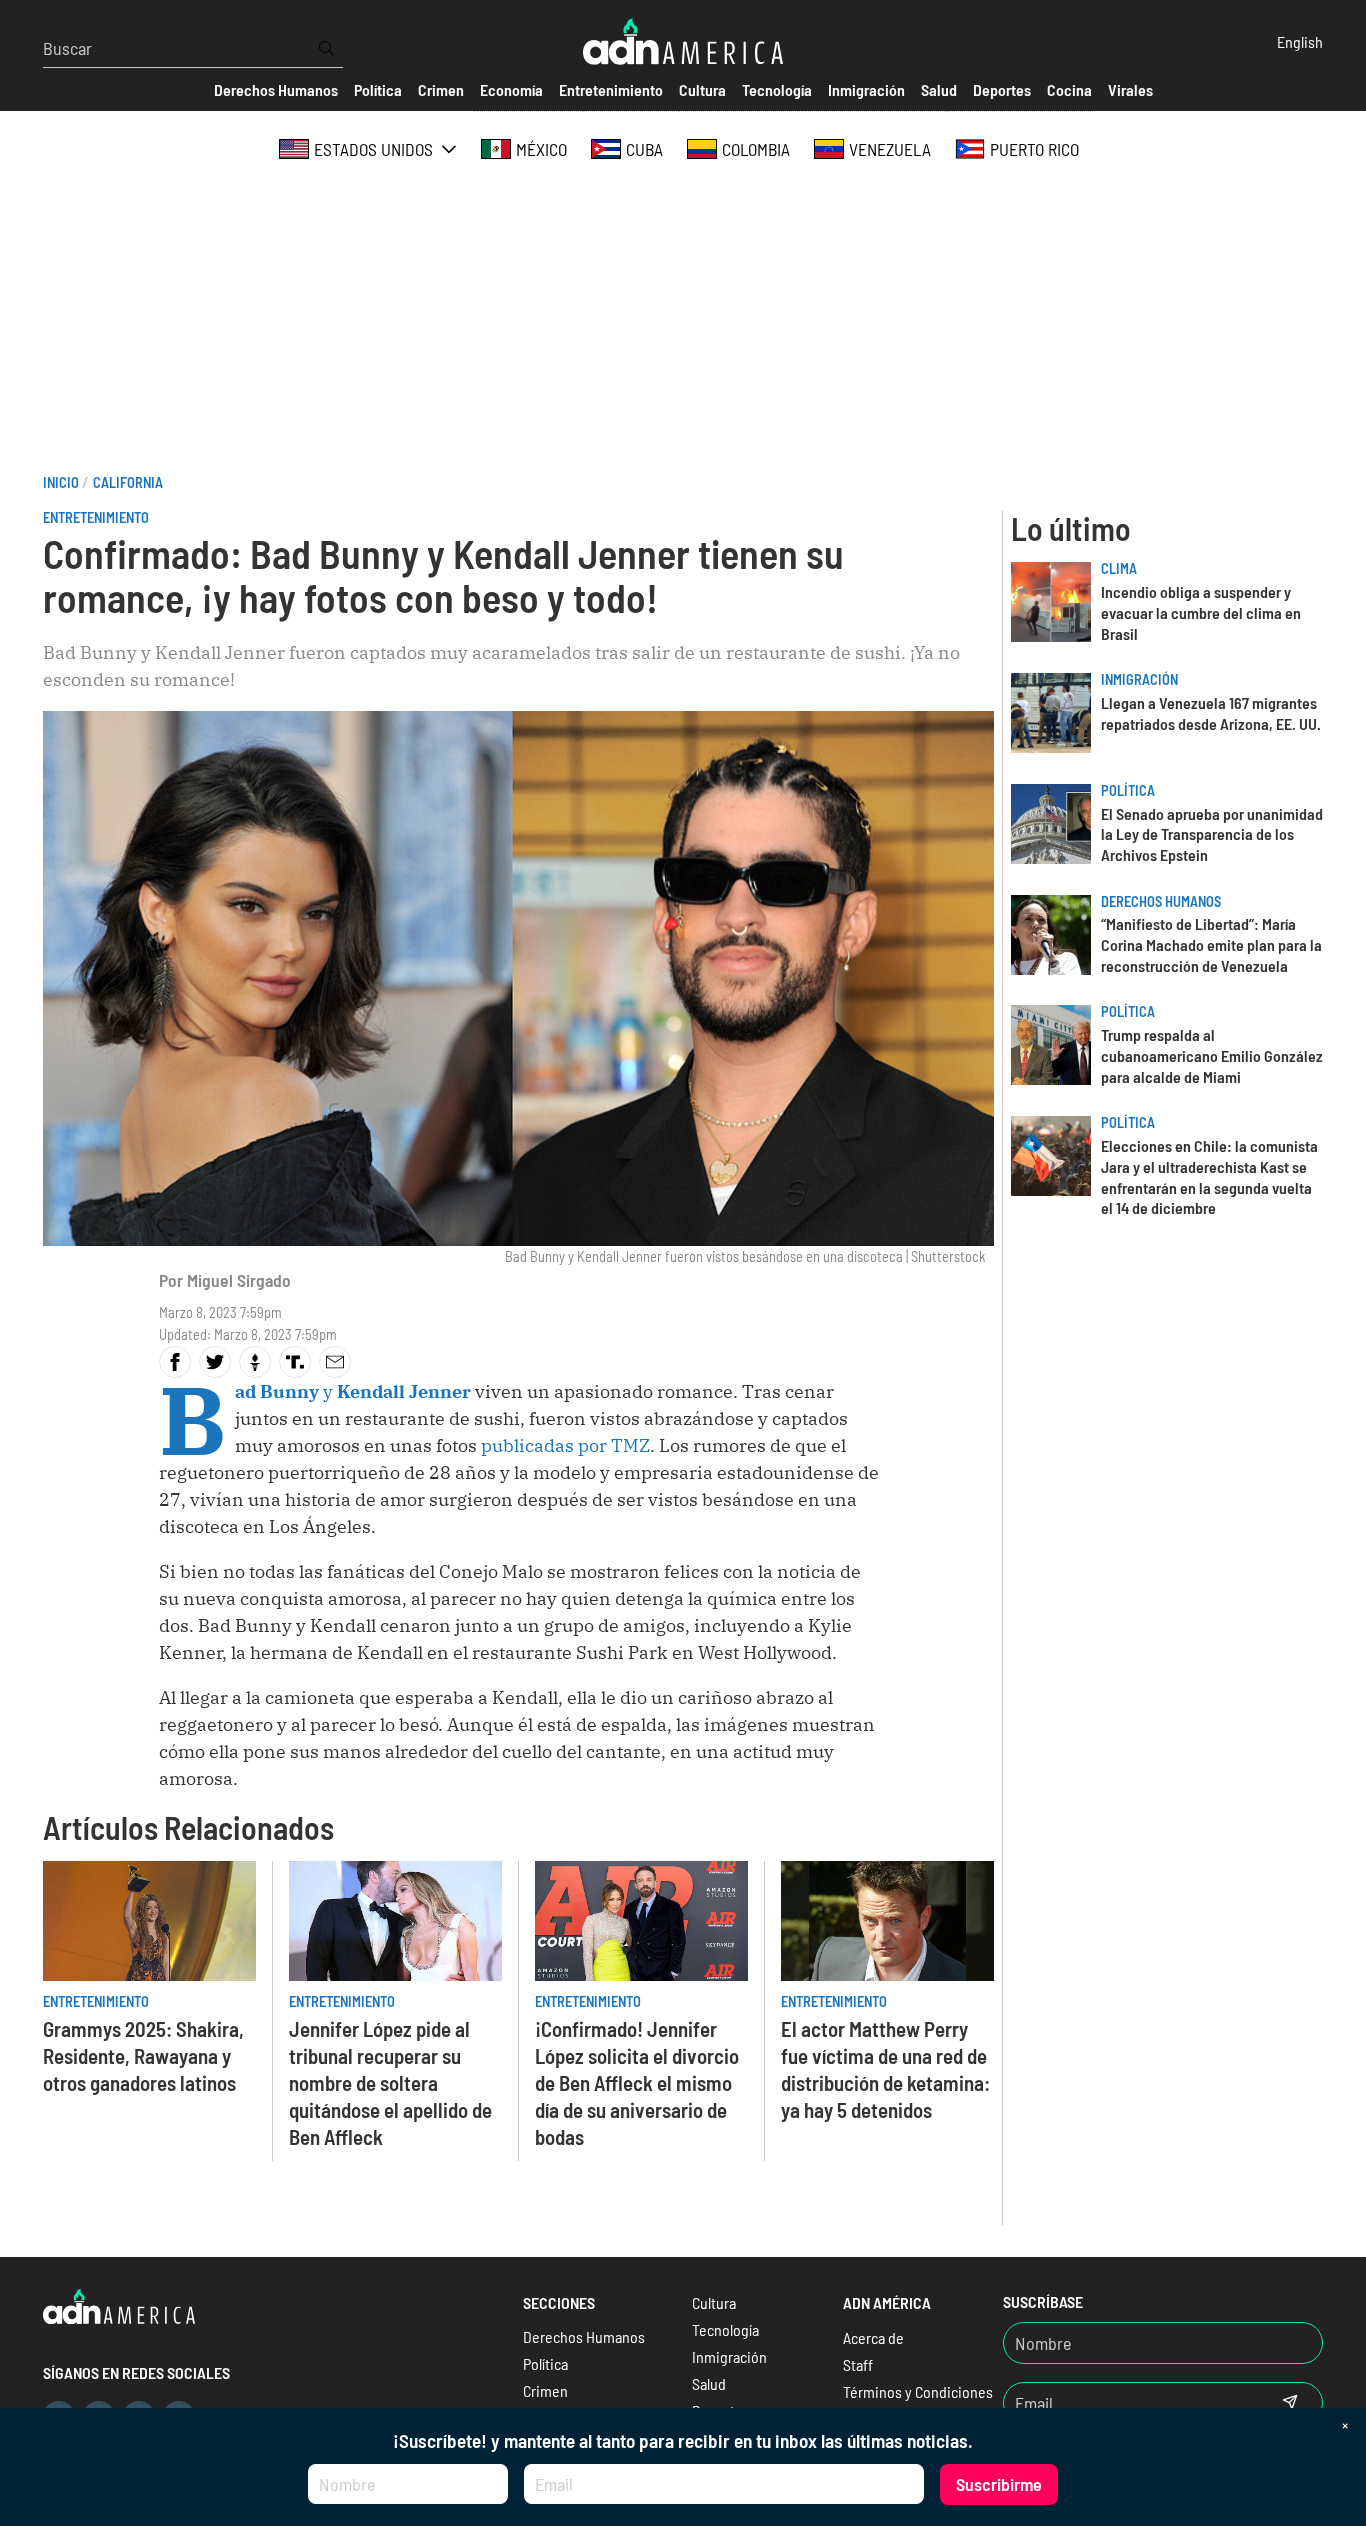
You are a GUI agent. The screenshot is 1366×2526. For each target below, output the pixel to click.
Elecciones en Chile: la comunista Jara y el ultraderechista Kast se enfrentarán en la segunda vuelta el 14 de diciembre (1209, 1176)
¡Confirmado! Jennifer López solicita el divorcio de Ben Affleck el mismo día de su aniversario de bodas (637, 2082)
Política (1128, 790)
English (1300, 41)
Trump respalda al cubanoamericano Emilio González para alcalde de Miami (1212, 1055)
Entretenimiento (96, 517)
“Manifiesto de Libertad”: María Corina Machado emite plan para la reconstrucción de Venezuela (1211, 944)
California (128, 482)
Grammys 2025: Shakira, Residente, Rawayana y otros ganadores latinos (143, 2055)
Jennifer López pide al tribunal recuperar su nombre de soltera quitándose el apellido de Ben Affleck (390, 2082)
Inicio (61, 482)
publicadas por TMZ (563, 1445)
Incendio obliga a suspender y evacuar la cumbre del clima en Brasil (1201, 612)
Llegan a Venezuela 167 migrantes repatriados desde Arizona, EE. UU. (1211, 713)
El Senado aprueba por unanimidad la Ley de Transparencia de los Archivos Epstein (1212, 834)
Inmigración (1139, 679)
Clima (1119, 568)
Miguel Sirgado (239, 1280)
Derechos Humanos (1161, 901)
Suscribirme (999, 2484)
